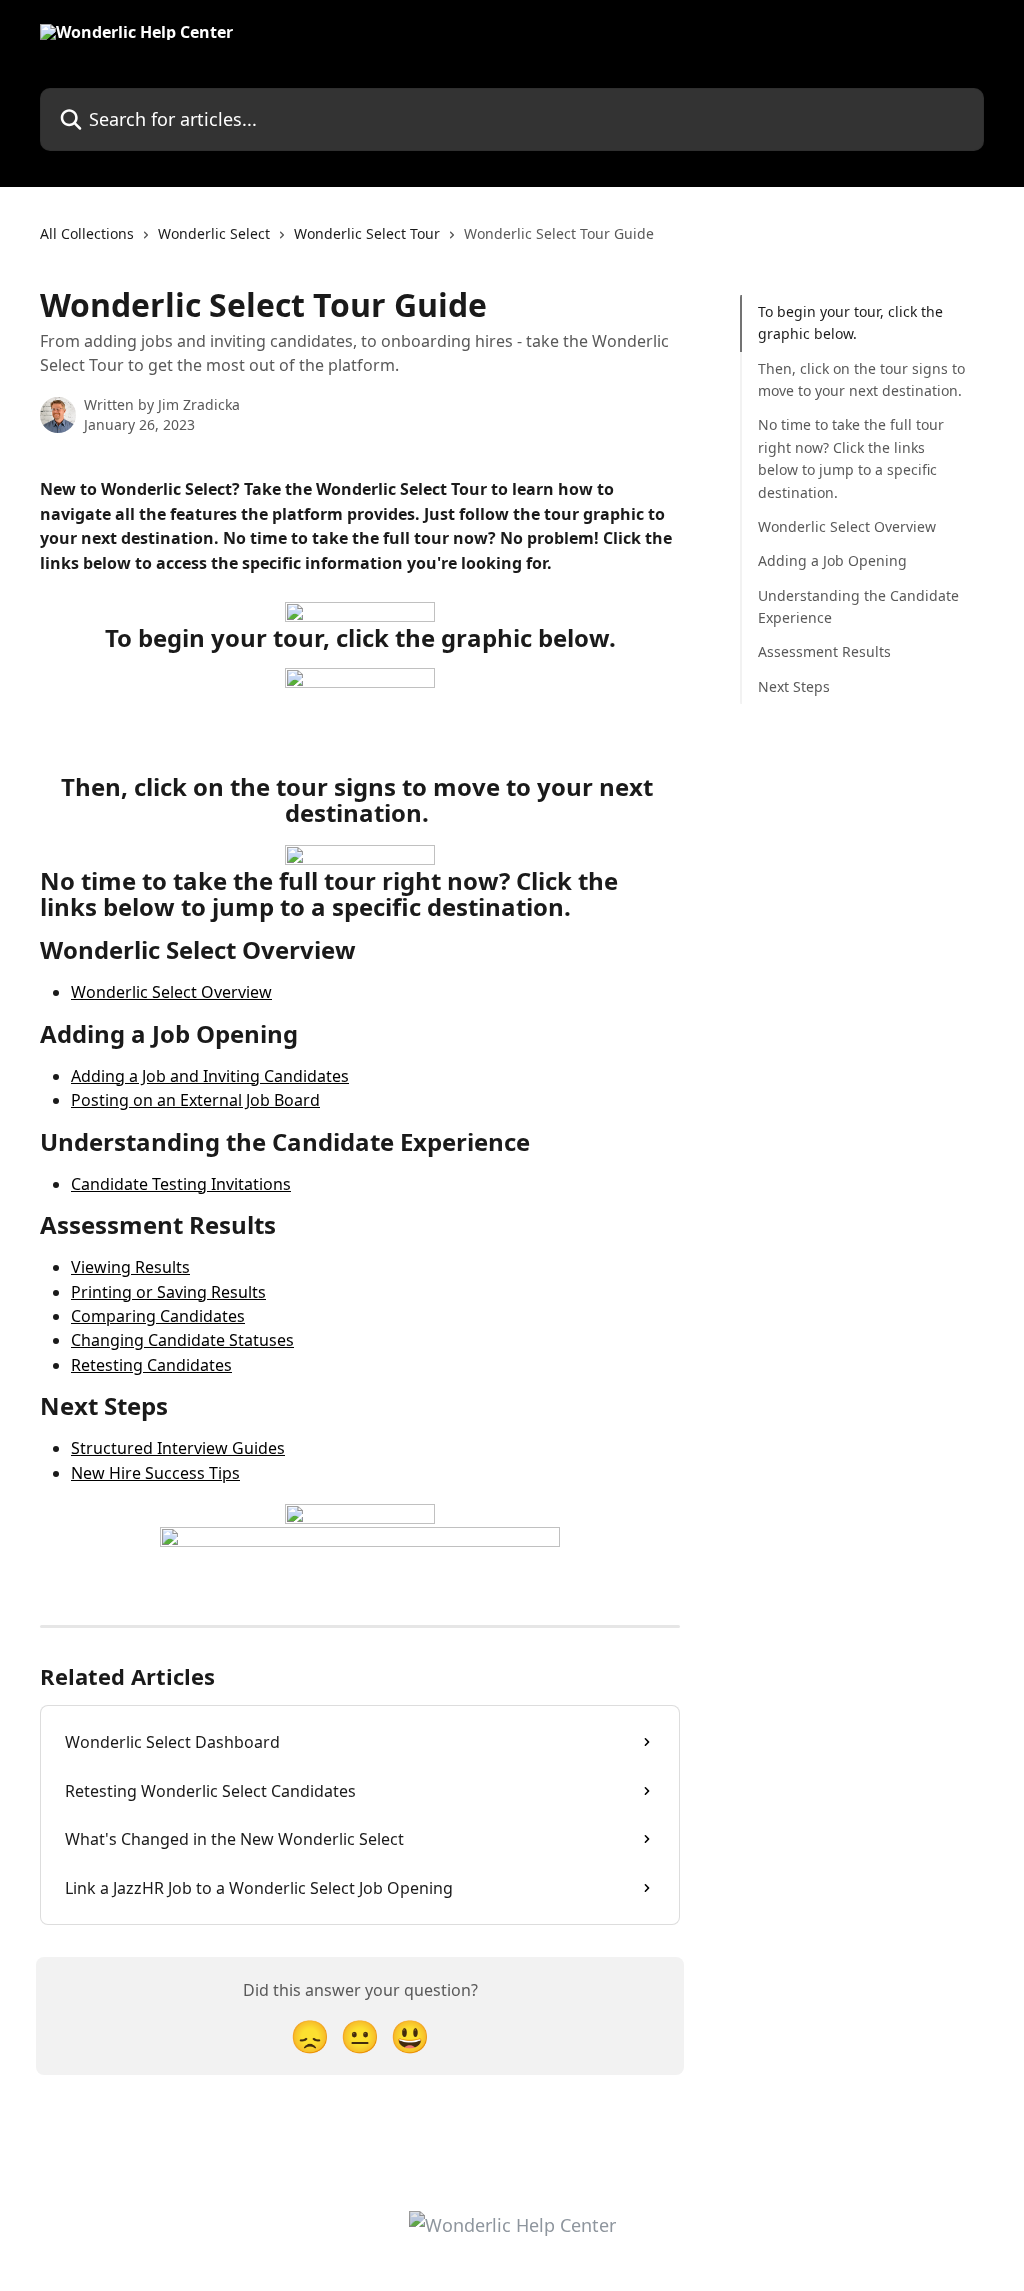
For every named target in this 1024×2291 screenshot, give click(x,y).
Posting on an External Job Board (195, 1100)
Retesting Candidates (151, 1365)
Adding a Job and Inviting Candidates (210, 1076)
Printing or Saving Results (168, 1292)
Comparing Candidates (158, 1316)
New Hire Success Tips (155, 1473)
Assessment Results (824, 651)
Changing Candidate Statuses (182, 1340)
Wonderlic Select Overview (171, 992)
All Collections (87, 233)
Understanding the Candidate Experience (858, 606)
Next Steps (794, 686)
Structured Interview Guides (178, 1448)
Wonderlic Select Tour (367, 233)
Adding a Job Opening (832, 560)
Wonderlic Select (214, 233)
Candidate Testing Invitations (181, 1184)
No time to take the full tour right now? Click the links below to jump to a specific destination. (851, 458)
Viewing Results (130, 1267)
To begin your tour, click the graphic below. (850, 322)
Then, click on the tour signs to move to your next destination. (862, 379)
